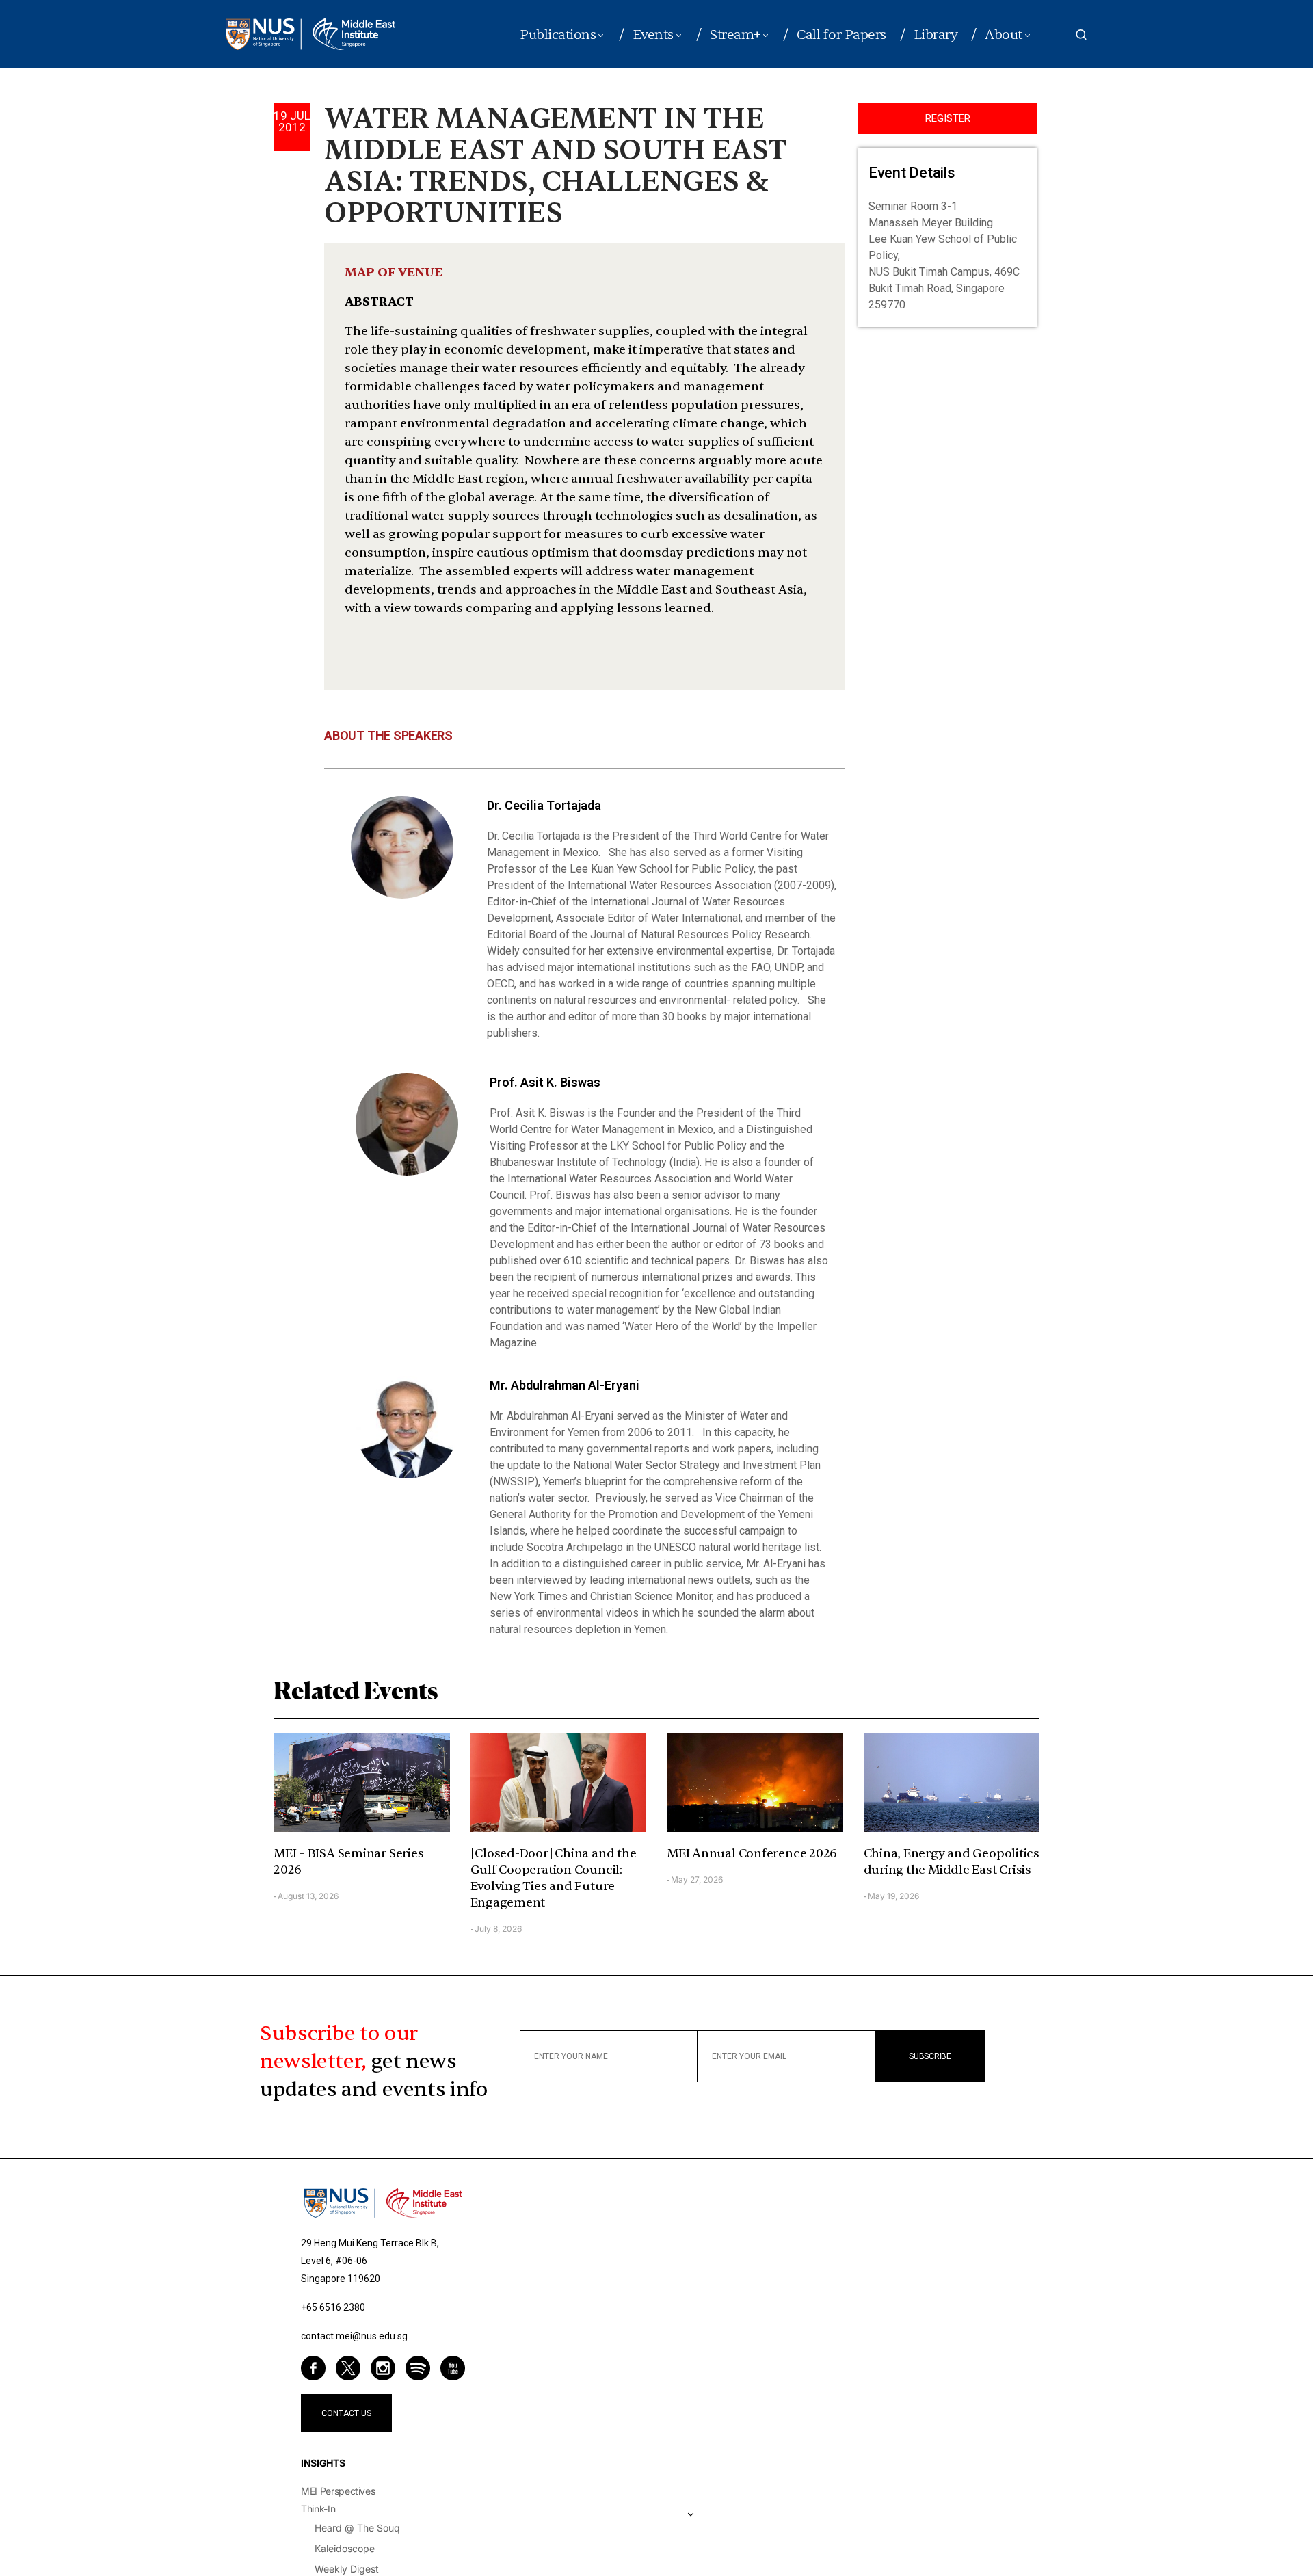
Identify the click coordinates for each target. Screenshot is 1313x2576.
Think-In (318, 2509)
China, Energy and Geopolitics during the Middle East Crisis (952, 1862)
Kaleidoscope (345, 2548)
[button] (1081, 34)
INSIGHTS (323, 2463)
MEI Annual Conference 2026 (752, 1854)
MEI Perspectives (338, 2491)
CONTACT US (346, 2413)
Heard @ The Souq (357, 2528)
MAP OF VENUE (394, 273)
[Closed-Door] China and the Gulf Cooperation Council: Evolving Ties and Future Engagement (554, 1878)
